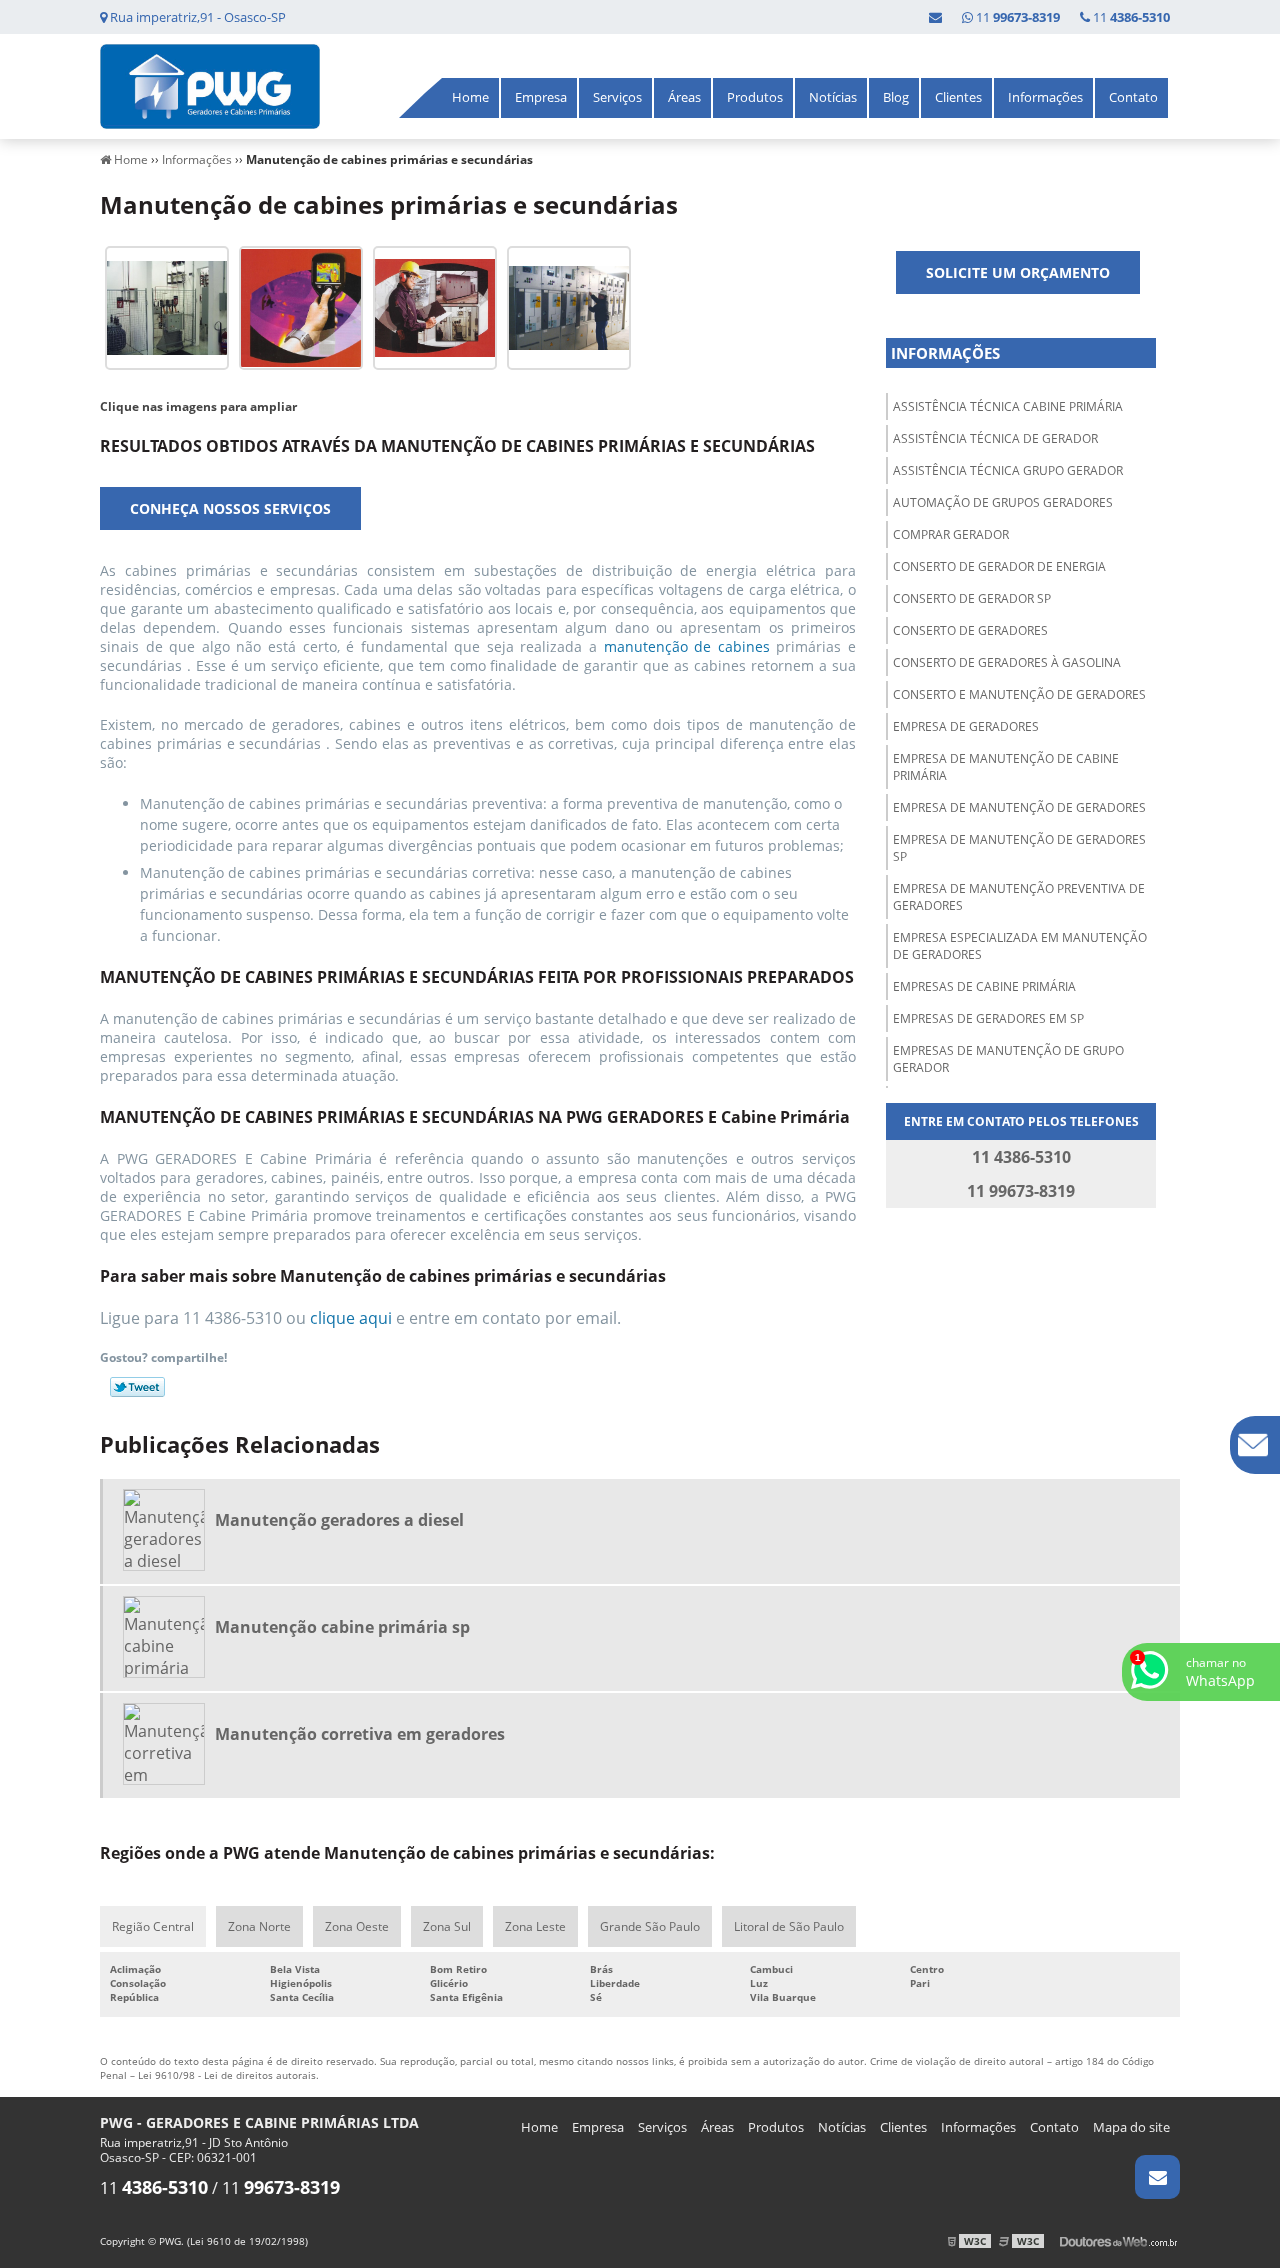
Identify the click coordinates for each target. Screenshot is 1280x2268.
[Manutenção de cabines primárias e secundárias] (167, 306)
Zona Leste (535, 1926)
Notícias (833, 97)
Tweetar (137, 1387)
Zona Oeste (357, 1926)
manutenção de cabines (690, 646)
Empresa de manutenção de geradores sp (1019, 848)
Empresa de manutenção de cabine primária (1006, 767)
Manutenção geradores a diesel (339, 1520)
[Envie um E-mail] (935, 17)
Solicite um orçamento (1018, 272)
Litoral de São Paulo (789, 1926)
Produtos (755, 97)
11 (1130, 17)
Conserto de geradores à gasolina (1007, 662)
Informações (1045, 97)
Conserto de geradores (970, 630)
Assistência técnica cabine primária (1008, 406)
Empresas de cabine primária (984, 986)
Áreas (684, 97)
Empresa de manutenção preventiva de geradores (1019, 897)
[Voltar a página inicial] (210, 85)
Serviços (617, 97)
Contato (1133, 97)
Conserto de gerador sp (972, 598)
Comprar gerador (951, 534)
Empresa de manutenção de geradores (1019, 807)
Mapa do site (1131, 2127)
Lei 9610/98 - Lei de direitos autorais (227, 2075)
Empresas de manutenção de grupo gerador (1008, 1059)
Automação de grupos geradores (1003, 502)
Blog (896, 97)
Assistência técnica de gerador (995, 438)
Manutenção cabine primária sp (342, 1627)
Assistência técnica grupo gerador (1008, 470)
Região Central (153, 1926)
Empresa (541, 97)
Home (470, 97)
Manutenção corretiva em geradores (360, 1734)
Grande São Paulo (650, 1926)
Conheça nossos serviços (230, 508)
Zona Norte (259, 1926)
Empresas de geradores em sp (988, 1018)
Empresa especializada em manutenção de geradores (1020, 946)
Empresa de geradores (966, 726)
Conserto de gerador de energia (999, 566)
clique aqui (351, 1318)
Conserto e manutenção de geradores (1019, 694)
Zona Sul (447, 1926)
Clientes (958, 97)
